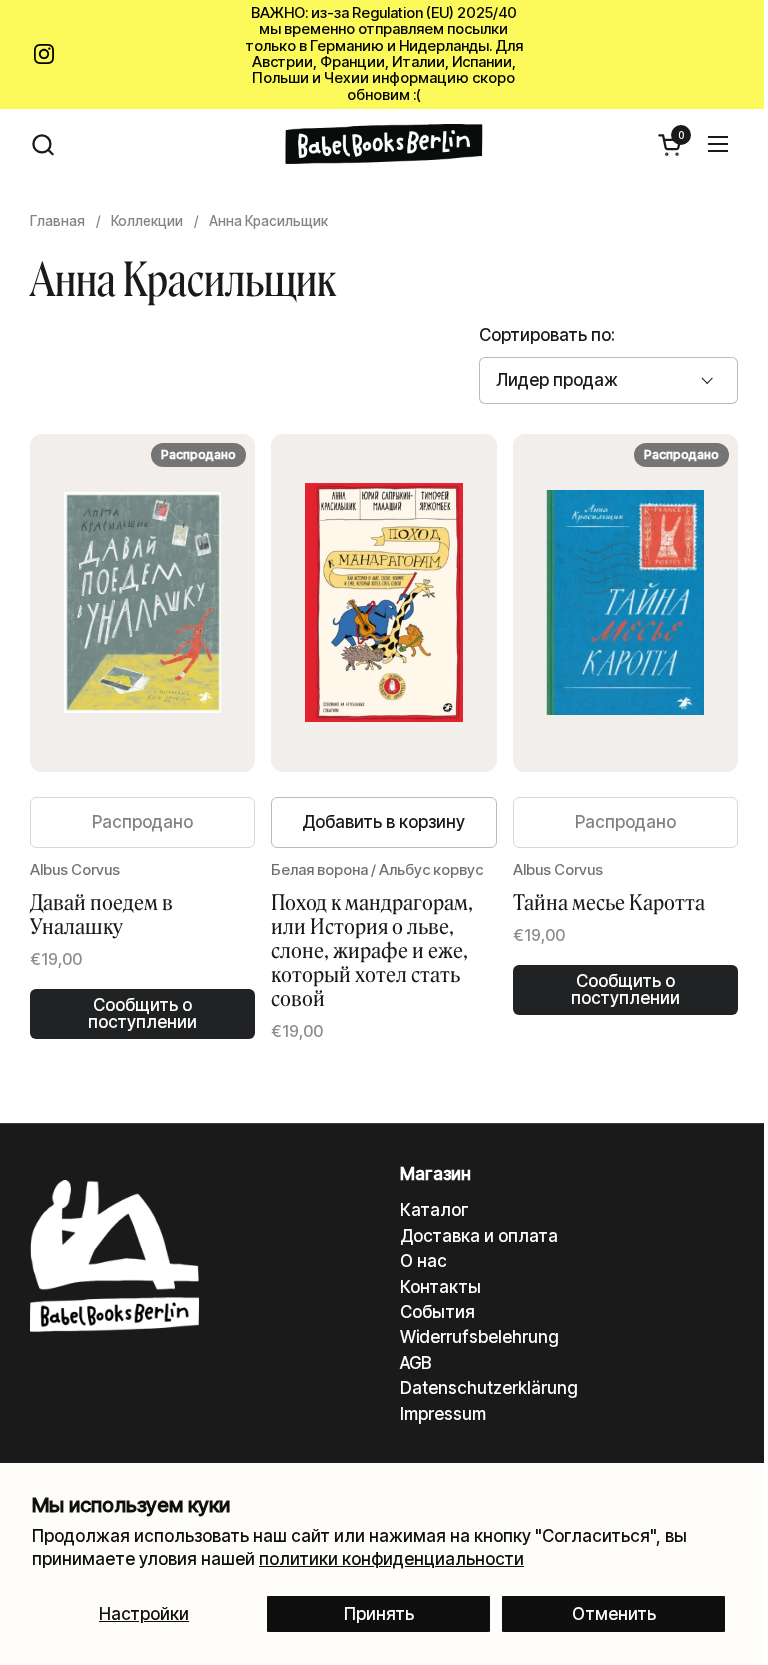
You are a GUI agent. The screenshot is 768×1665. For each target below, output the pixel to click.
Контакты (440, 1287)
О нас (423, 1261)
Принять (379, 1614)
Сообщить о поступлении (142, 1013)
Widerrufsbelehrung (479, 1337)
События (437, 1312)
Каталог (434, 1210)
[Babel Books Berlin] (384, 144)
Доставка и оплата (479, 1236)
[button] (42, 144)
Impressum (443, 1414)
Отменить (614, 1614)
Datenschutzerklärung (489, 1388)
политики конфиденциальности (391, 1559)
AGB (415, 1363)
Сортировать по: (547, 335)
